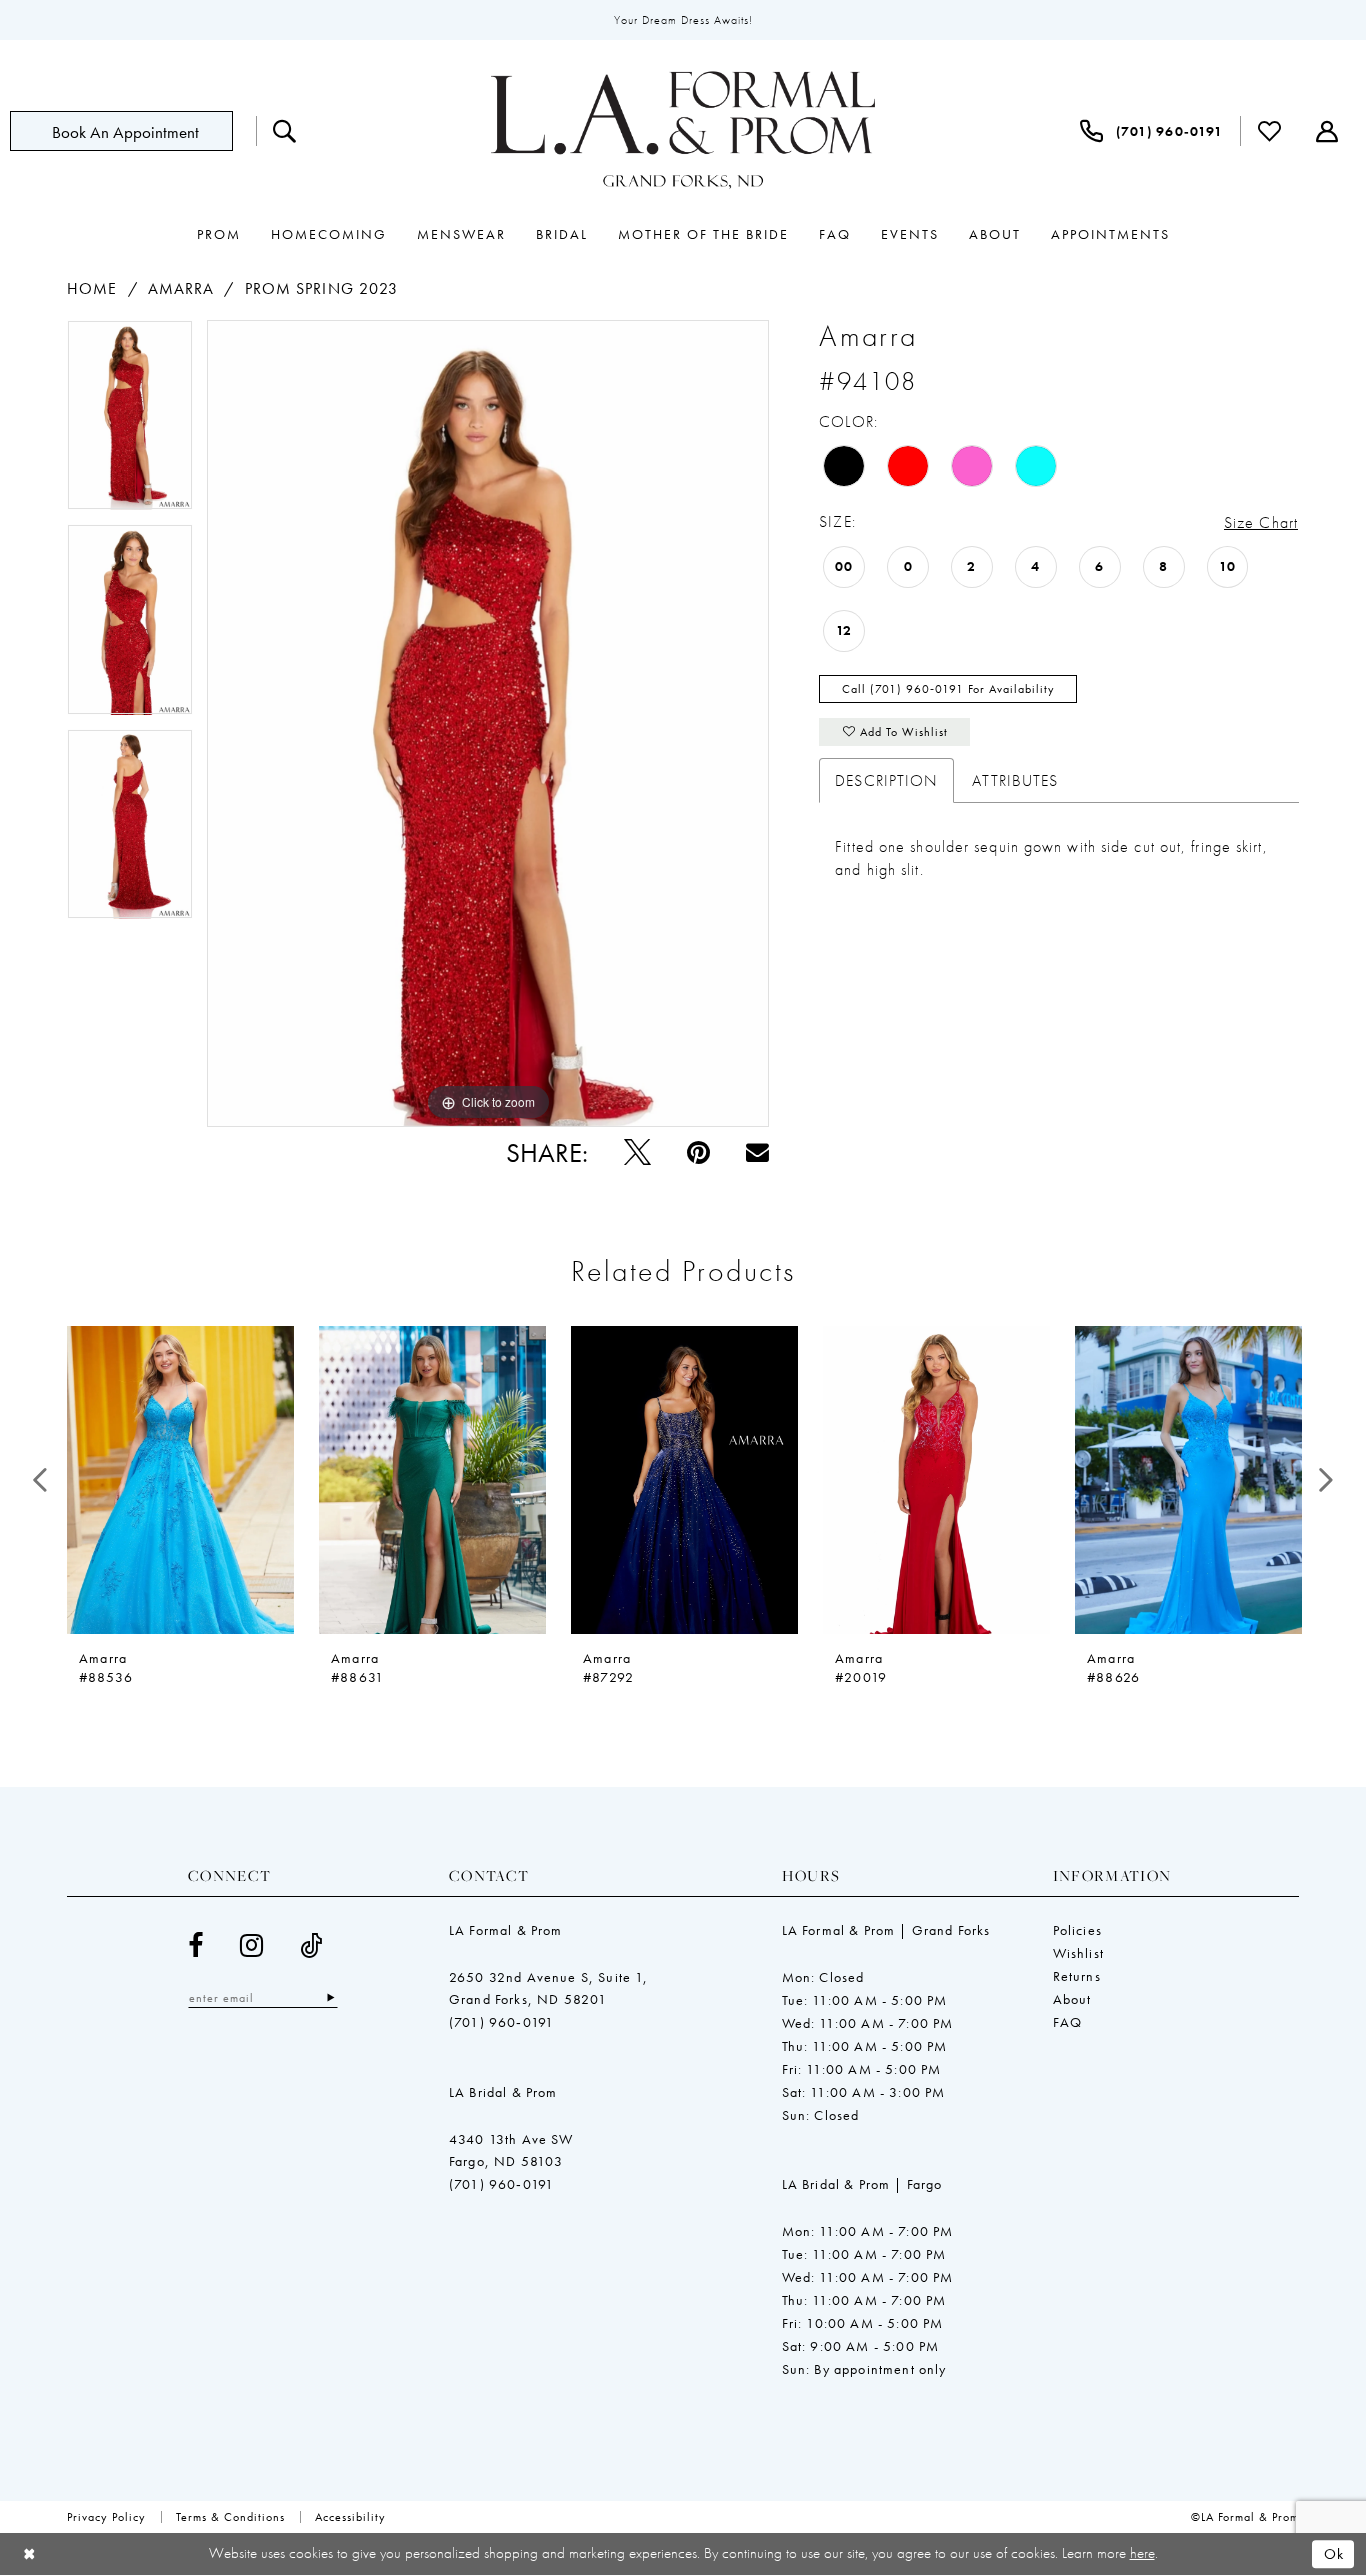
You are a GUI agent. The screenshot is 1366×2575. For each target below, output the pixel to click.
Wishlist (1078, 1953)
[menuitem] (133, 131)
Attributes (1015, 780)
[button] (1327, 131)
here (1142, 2553)
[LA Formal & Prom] (683, 131)
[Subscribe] (330, 1997)
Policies (1077, 1930)
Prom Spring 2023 (322, 288)
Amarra (181, 288)
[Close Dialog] (29, 2554)
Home (92, 288)
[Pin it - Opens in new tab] (698, 1152)
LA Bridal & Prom (503, 2092)
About (1072, 1999)
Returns (1077, 1976)
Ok (1334, 2554)
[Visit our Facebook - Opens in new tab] (196, 1945)
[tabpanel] (130, 422)
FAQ (1068, 2022)
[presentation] (180, 1480)
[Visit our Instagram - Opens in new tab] (252, 1945)
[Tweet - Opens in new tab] (637, 1152)
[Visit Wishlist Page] (1270, 131)
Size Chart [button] (1261, 522)
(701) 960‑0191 (501, 2022)
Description (886, 780)
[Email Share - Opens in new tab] (757, 1152)
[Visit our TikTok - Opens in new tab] (311, 1945)
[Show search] (285, 131)
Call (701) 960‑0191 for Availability (948, 689)
